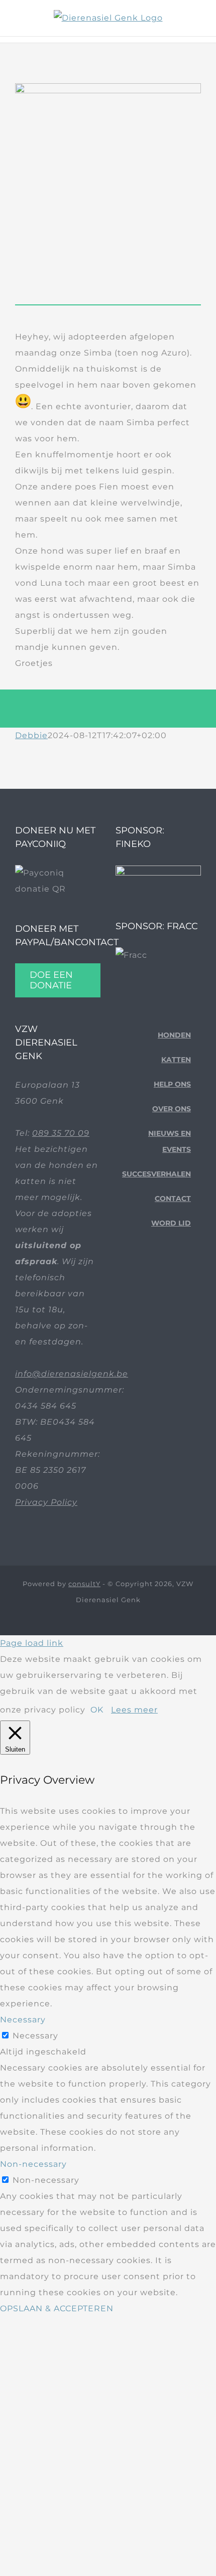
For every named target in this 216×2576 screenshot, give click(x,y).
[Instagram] (160, 1278)
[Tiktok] (145, 1278)
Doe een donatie (51, 980)
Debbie (31, 735)
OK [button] (97, 1710)
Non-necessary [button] (33, 2164)
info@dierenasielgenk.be (72, 1374)
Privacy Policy (46, 1502)
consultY (84, 1584)
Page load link (32, 1643)
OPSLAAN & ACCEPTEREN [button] (57, 2308)
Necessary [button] (23, 2020)
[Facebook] (129, 1278)
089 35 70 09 (61, 1133)
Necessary (35, 2036)
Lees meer (134, 1710)
